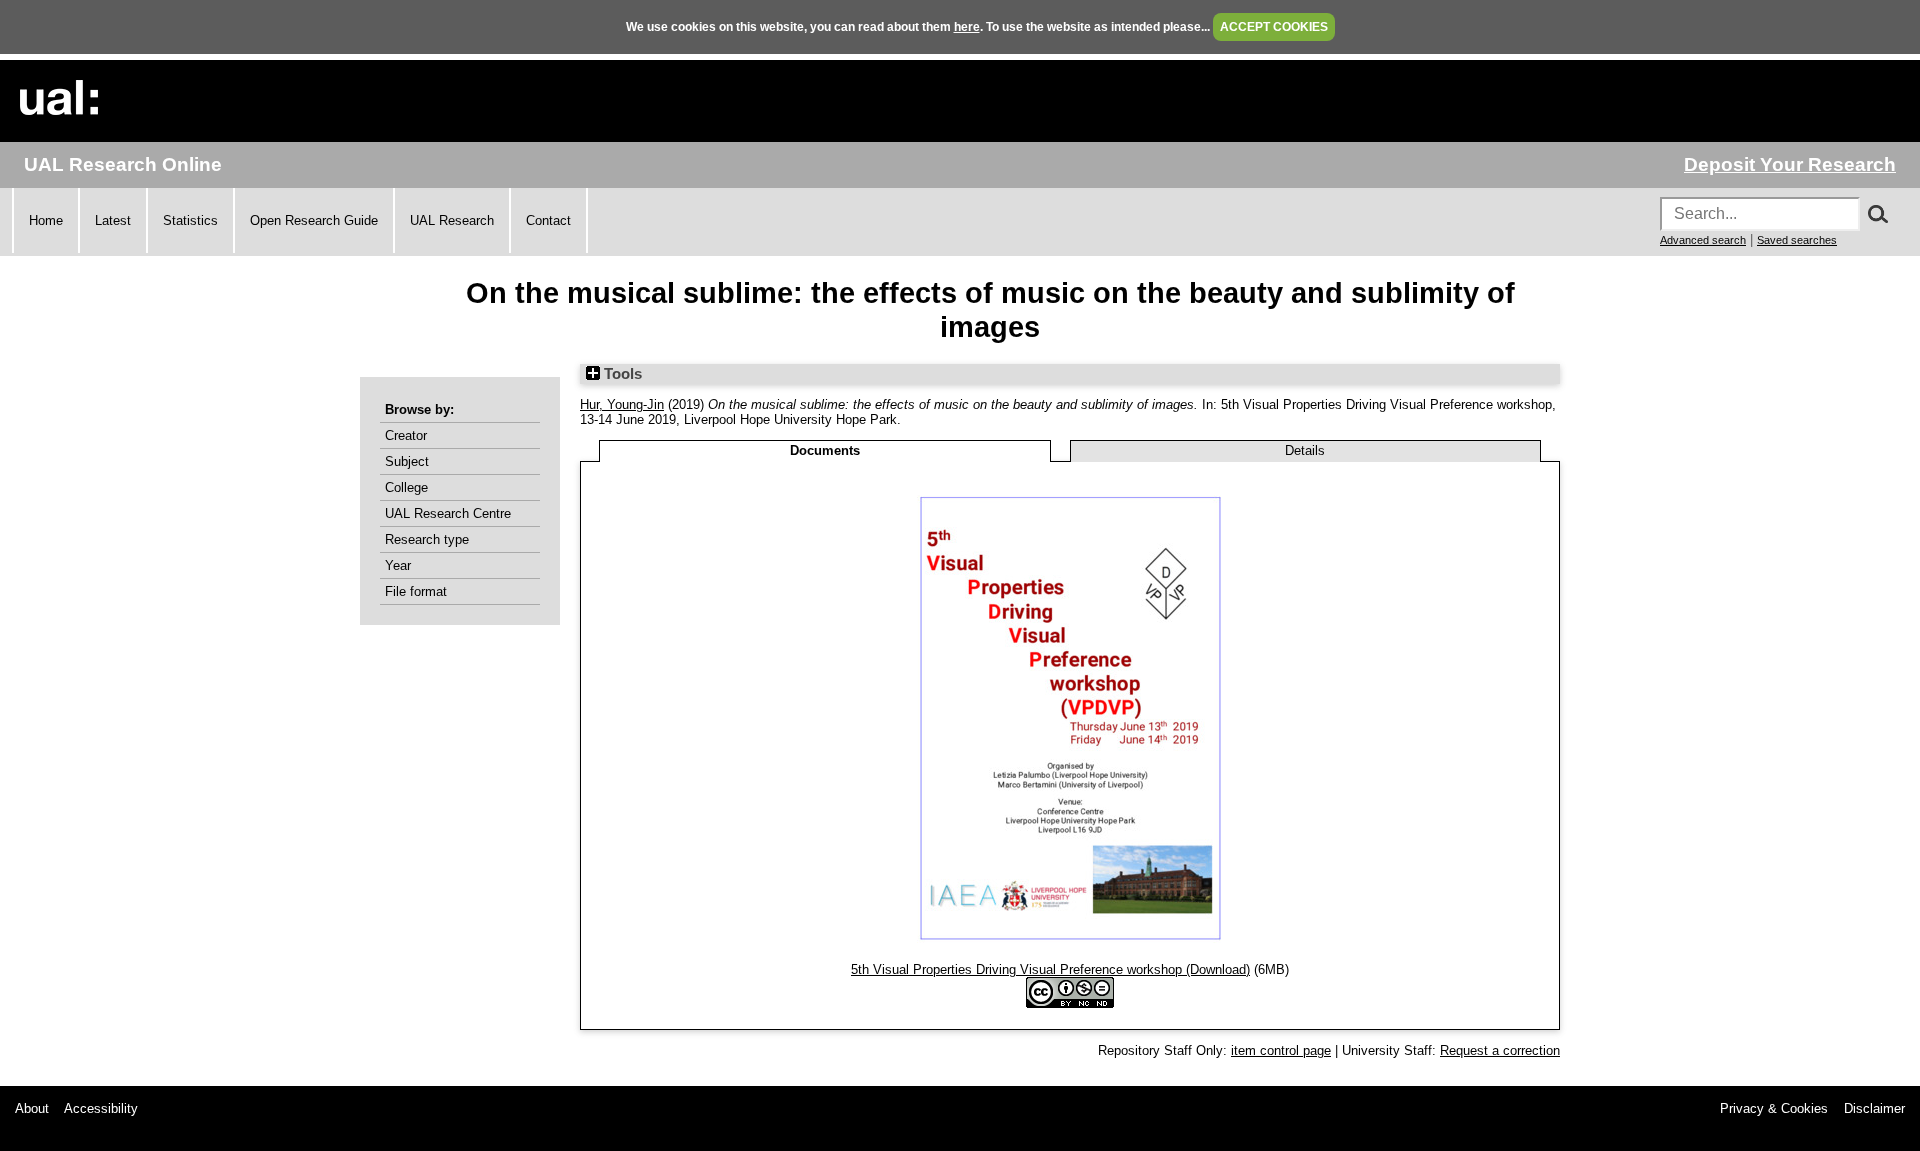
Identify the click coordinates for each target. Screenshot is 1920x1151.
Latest (113, 220)
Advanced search (1703, 240)
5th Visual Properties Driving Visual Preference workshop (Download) (1050, 969)
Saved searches (1797, 240)
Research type (427, 539)
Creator (406, 435)
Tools (621, 374)
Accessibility (101, 1108)
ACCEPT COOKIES (1274, 27)
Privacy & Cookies (1774, 1108)
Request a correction (1500, 1050)
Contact (548, 220)
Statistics (190, 220)
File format (416, 591)
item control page (1281, 1050)
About (32, 1108)
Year (398, 565)
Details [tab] (1305, 450)
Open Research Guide (314, 220)
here (967, 27)
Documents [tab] (825, 450)
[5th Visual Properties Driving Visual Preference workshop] (1070, 954)
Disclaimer (1874, 1108)
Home (46, 220)
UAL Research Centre (448, 513)
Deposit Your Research (1790, 164)
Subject (407, 461)
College (406, 487)
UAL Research (452, 220)
